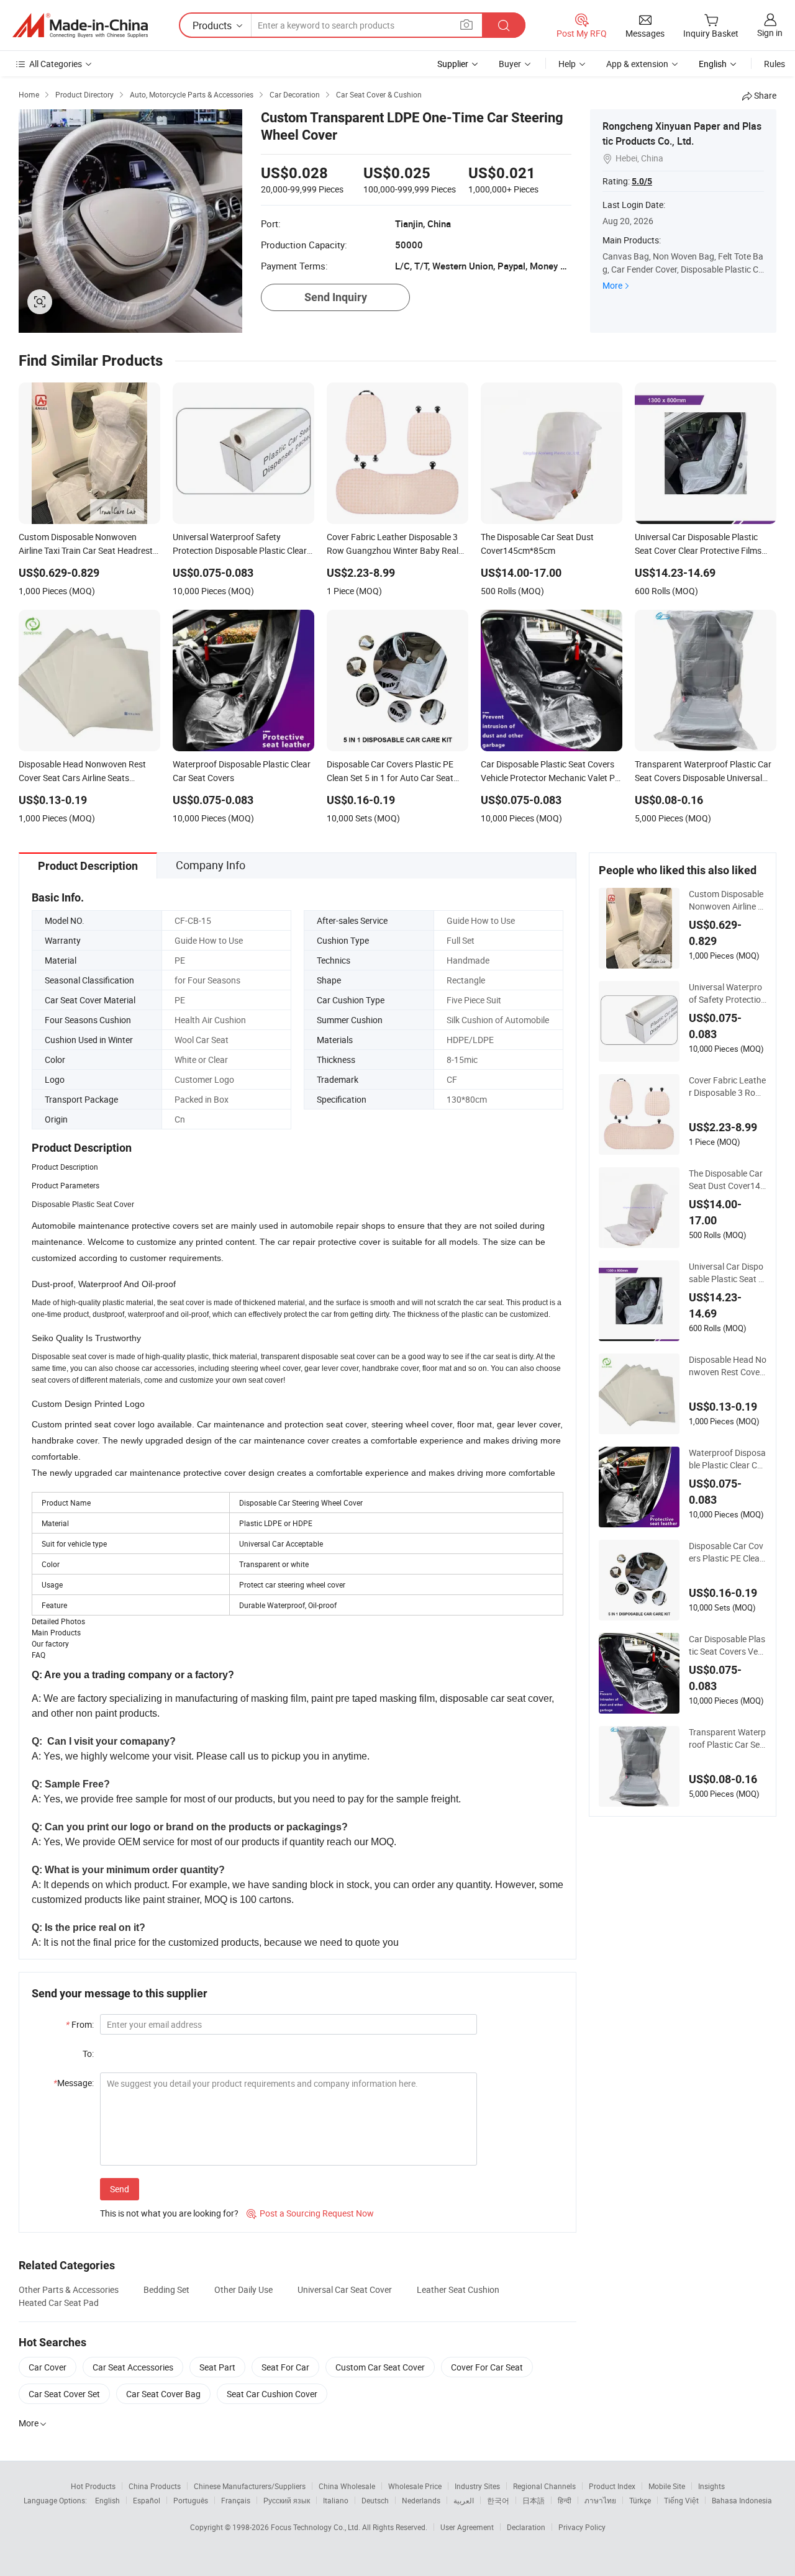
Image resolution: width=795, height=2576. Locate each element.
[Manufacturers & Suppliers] (80, 25)
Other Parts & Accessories (69, 2289)
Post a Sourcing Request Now (310, 2213)
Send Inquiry (336, 297)
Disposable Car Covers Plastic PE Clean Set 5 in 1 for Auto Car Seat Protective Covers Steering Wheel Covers (728, 1552)
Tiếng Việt (681, 2500)
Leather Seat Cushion (458, 2289)
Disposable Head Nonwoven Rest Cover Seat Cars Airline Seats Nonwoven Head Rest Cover (728, 1366)
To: (88, 2054)
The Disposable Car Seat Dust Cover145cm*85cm (727, 1180)
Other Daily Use (243, 2289)
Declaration (526, 2527)
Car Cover (48, 2367)
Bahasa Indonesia (742, 2500)
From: (80, 2024)
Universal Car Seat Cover (345, 2289)
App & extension (637, 64)
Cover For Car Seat (487, 2367)
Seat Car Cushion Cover (272, 2394)
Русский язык (287, 2500)
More (612, 285)
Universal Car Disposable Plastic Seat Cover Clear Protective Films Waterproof (726, 1273)
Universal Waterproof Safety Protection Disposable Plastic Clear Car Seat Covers (728, 993)
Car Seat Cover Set (64, 2394)
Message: (74, 2083)
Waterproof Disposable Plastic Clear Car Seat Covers (727, 1459)
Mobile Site (667, 2486)
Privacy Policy (582, 2527)
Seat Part (217, 2367)
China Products (155, 2486)
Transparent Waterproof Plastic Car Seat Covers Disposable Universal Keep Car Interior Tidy (727, 1738)
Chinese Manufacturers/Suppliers (250, 2486)
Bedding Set (166, 2289)
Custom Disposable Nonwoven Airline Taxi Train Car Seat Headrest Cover (726, 900)
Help (567, 64)
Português (191, 2500)
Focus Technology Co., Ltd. (316, 2527)
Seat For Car (285, 2367)
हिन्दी (565, 2500)
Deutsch (375, 2500)
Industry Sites (477, 2486)
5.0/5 (642, 181)
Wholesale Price (415, 2486)
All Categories (56, 64)
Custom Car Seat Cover (380, 2367)
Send (120, 2189)
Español (147, 2500)
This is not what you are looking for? (169, 2213)
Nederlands (421, 2500)
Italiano (336, 2500)
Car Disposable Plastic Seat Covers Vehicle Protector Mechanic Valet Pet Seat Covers (727, 1645)
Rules (775, 64)
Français (236, 2500)
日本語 (534, 2500)
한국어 (498, 2500)
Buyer (510, 64)
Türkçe (640, 2500)
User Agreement (467, 2527)
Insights (711, 2486)
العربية (464, 2500)
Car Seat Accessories (133, 2367)
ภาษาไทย (600, 2500)
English (107, 2500)
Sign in (770, 33)
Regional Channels (544, 2486)
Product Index (612, 2486)
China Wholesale (347, 2486)
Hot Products (93, 2486)
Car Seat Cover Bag (163, 2394)
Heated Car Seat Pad (59, 2303)
